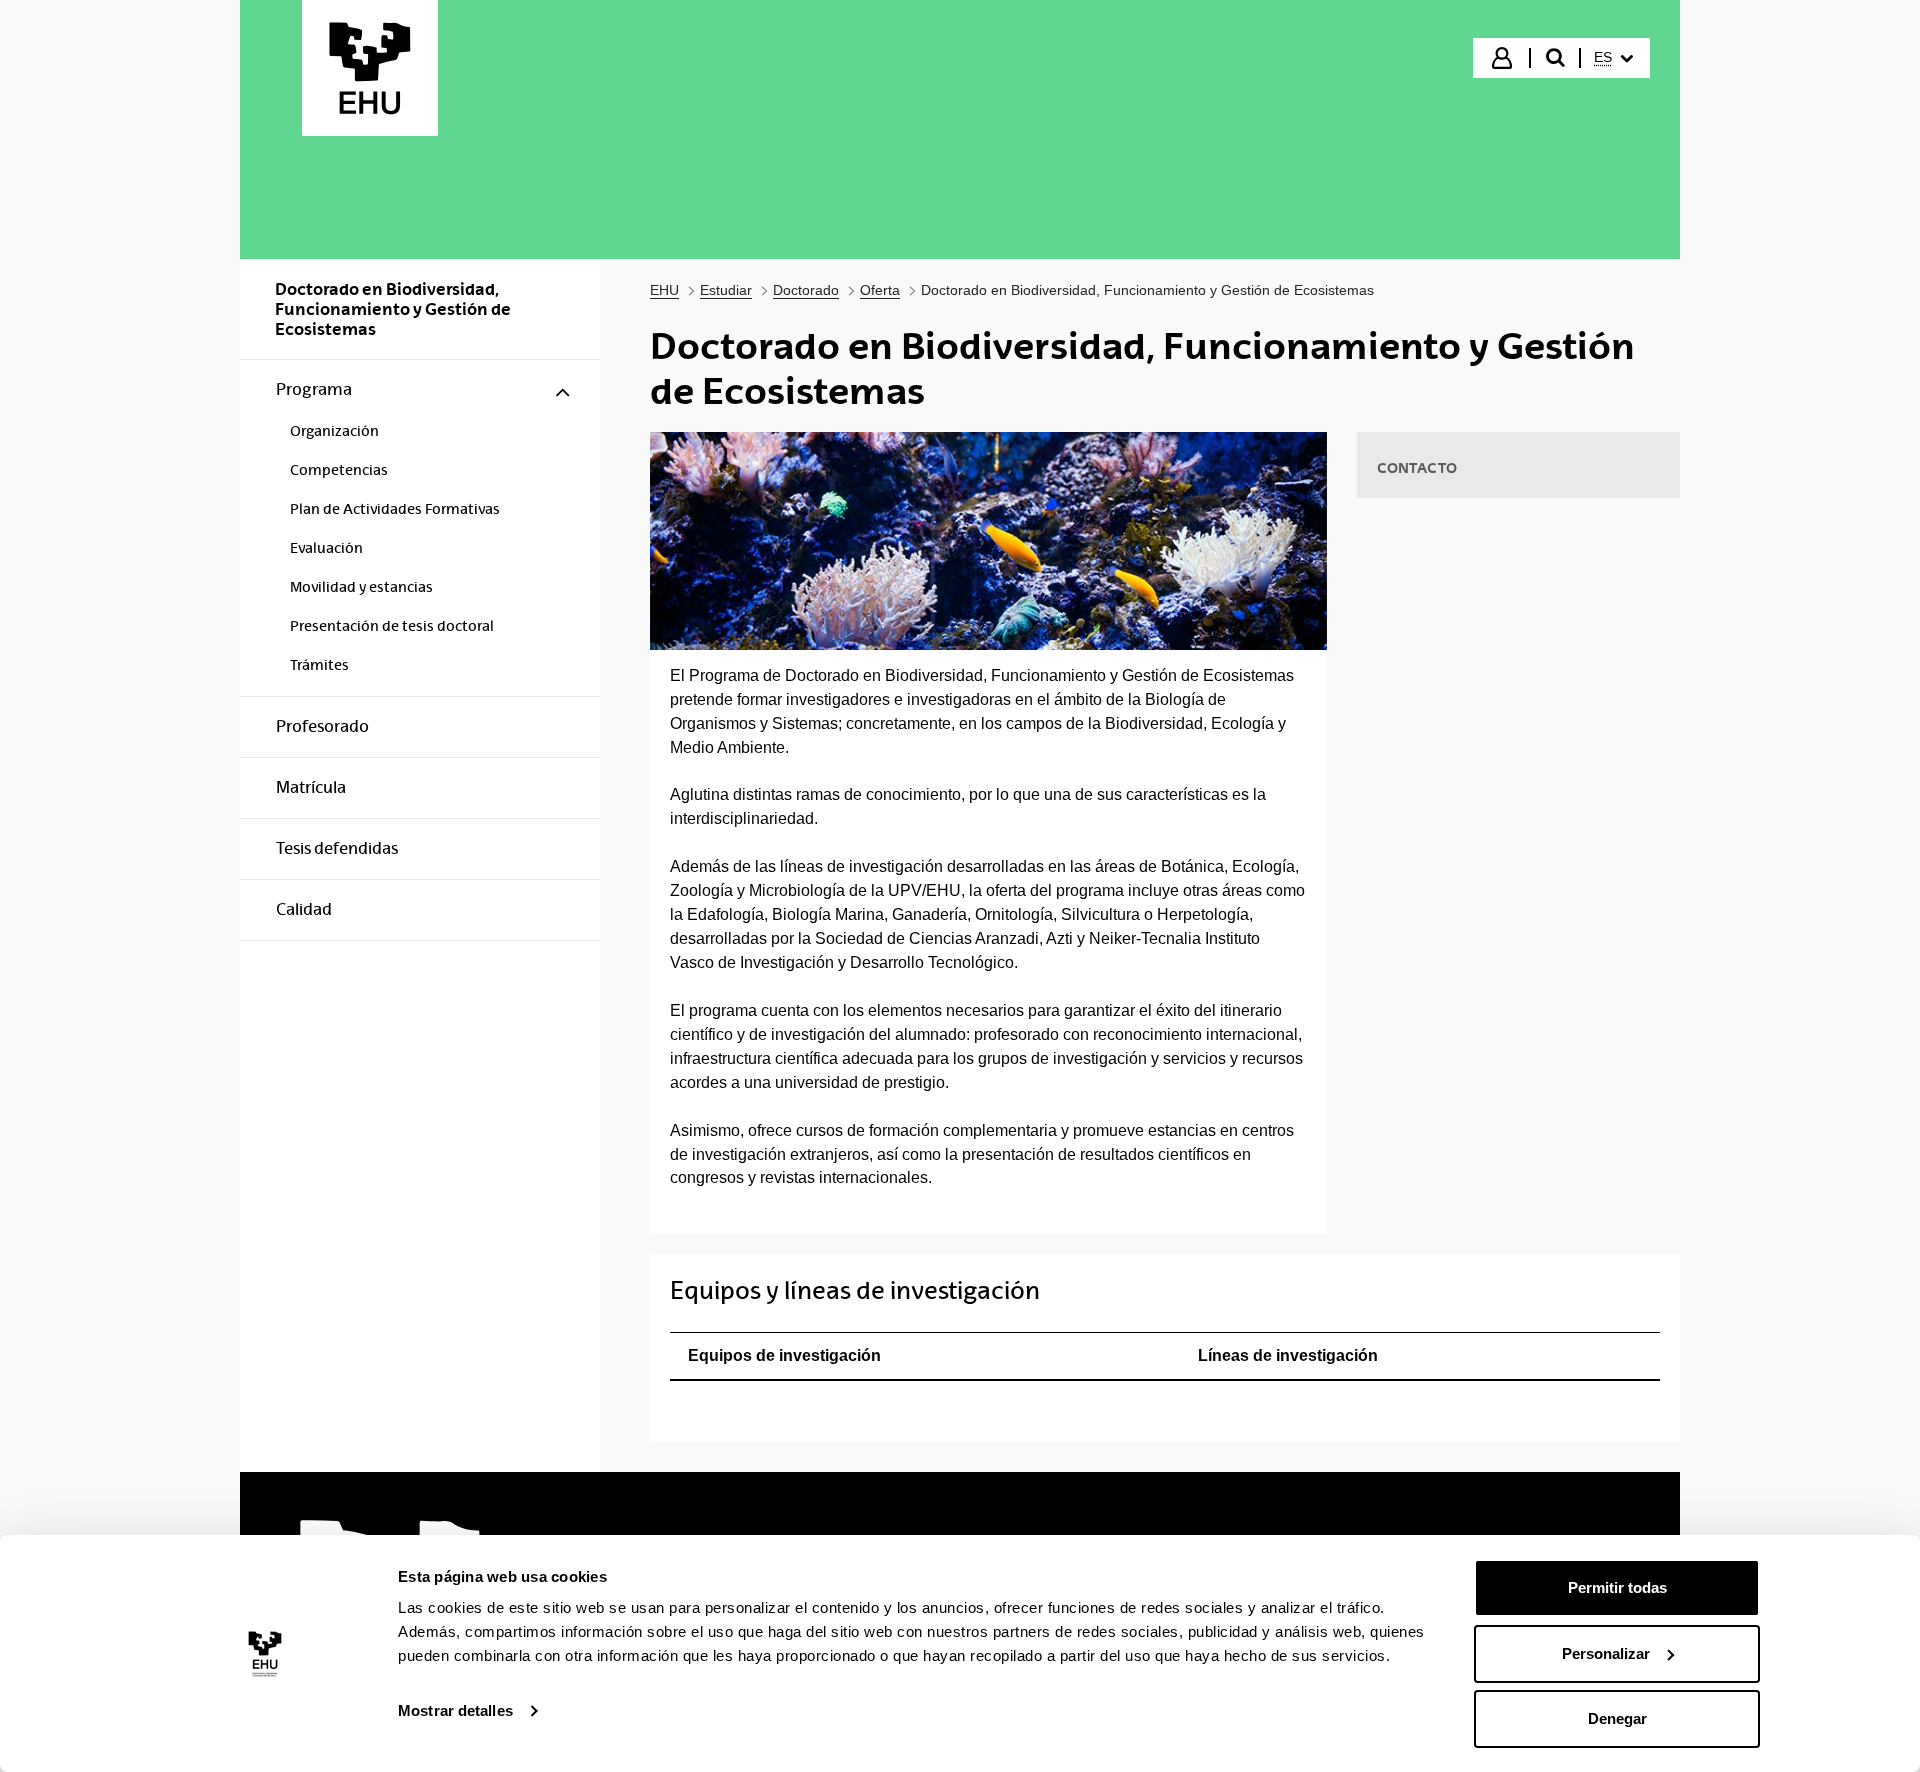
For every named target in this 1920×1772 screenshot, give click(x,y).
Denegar (1617, 1718)
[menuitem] (1613, 58)
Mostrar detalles (455, 1710)
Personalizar (1606, 1653)
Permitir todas (1617, 1587)
